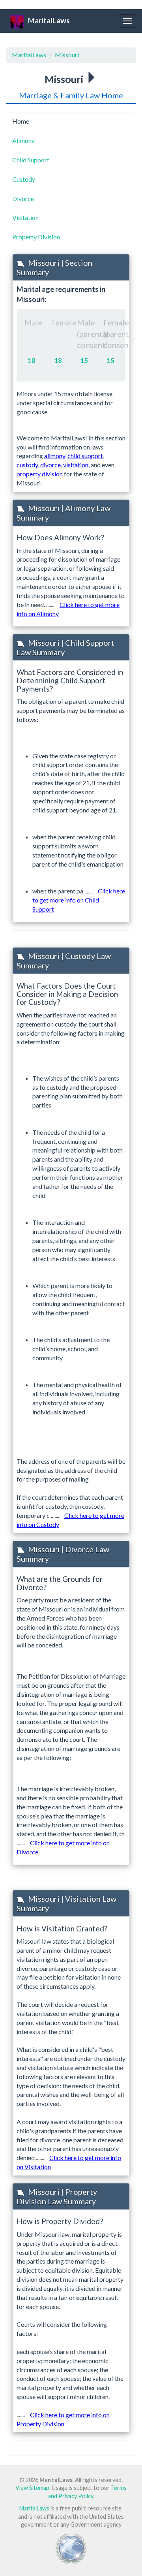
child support (85, 456)
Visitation (25, 217)
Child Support (31, 160)
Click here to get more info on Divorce (63, 1847)
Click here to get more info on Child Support (79, 900)
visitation (76, 465)
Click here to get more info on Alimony (68, 609)
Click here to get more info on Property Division (63, 2419)
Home (21, 121)
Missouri (67, 55)
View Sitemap (32, 2488)
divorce (50, 465)
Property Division (36, 237)
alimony (55, 456)
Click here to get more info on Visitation (69, 2162)
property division (40, 474)
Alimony (23, 140)
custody (27, 465)
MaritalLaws (29, 55)
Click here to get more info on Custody (70, 1520)
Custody (24, 179)
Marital (49, 20)
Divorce (23, 198)
